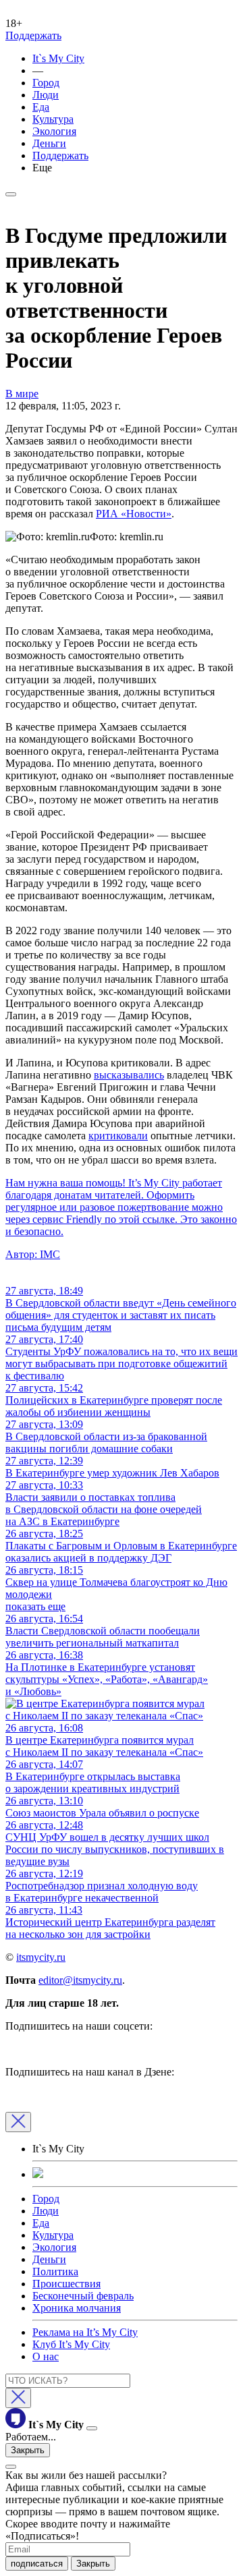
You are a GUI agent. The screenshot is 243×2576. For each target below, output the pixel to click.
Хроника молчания (77, 2308)
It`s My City (58, 58)
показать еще (35, 1606)
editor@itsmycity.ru (80, 1980)
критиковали (118, 1136)
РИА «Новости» (134, 514)
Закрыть (28, 2450)
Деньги (49, 143)
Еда (41, 107)
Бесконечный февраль (83, 2296)
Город (46, 83)
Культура (53, 119)
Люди (46, 95)
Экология (54, 131)
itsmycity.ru (41, 1957)
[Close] (18, 2122)
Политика (55, 2271)
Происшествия (66, 2284)
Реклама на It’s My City (85, 2332)
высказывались (129, 1075)
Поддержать (33, 35)
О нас (46, 2356)
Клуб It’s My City (71, 2344)
